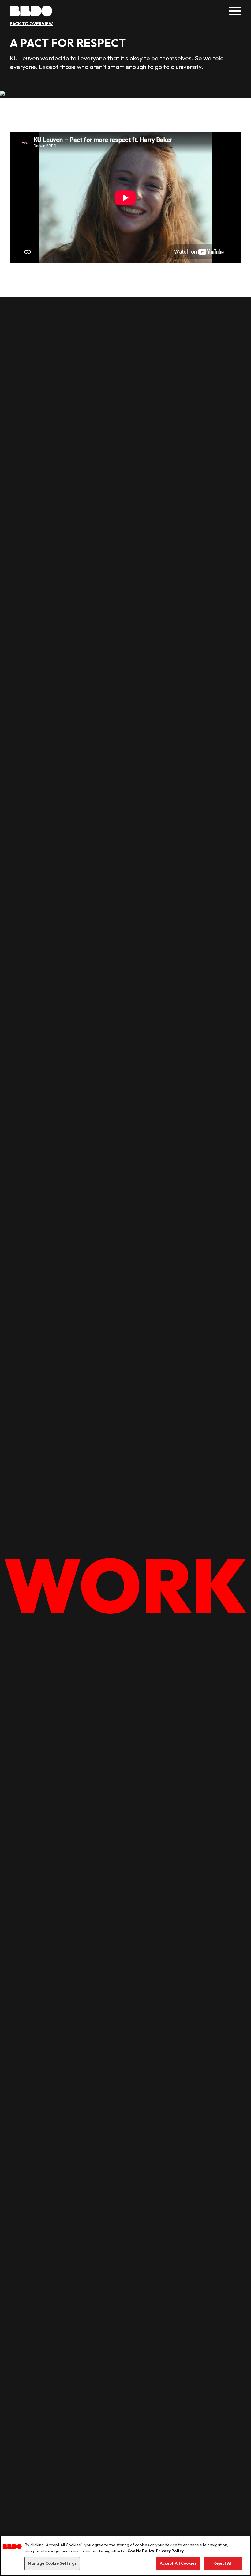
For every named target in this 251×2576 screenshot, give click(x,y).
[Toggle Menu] (235, 11)
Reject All (223, 2563)
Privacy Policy (170, 2551)
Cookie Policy (141, 2551)
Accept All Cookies (178, 2563)
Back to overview (31, 24)
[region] (125, 2556)
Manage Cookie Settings (52, 2563)
